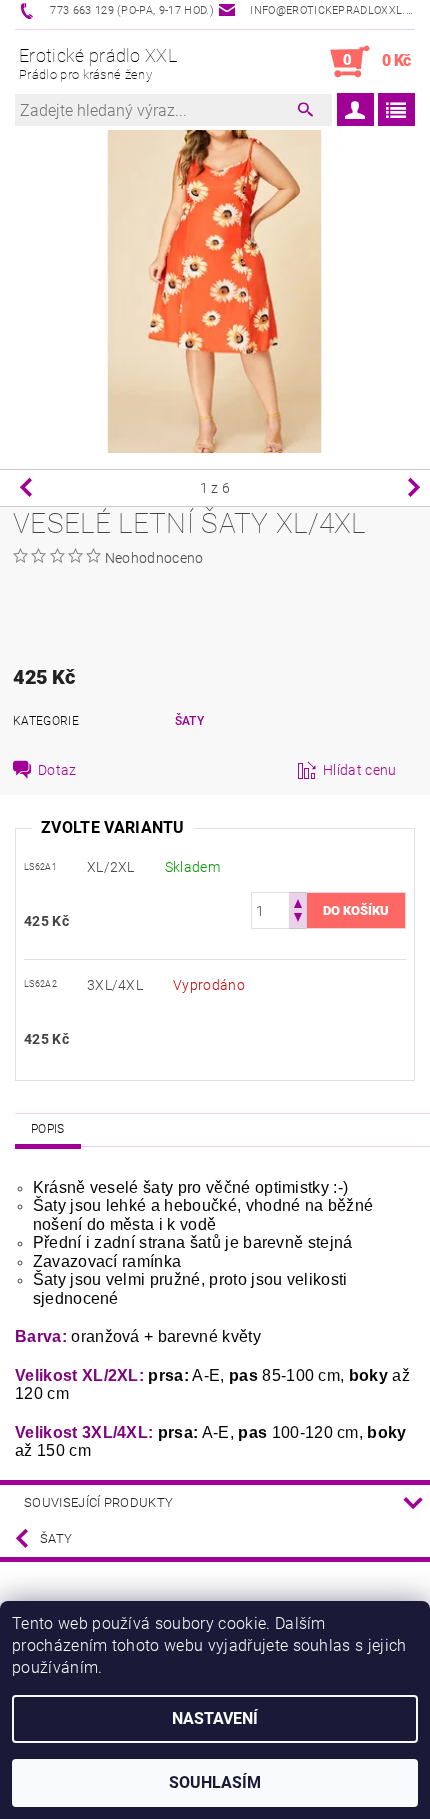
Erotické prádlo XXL (98, 63)
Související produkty (98, 1502)
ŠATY (189, 721)
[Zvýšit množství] (298, 901)
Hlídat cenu (360, 770)
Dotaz (57, 770)
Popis (48, 1129)
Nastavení (215, 1718)
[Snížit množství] (298, 919)
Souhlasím (215, 1782)
